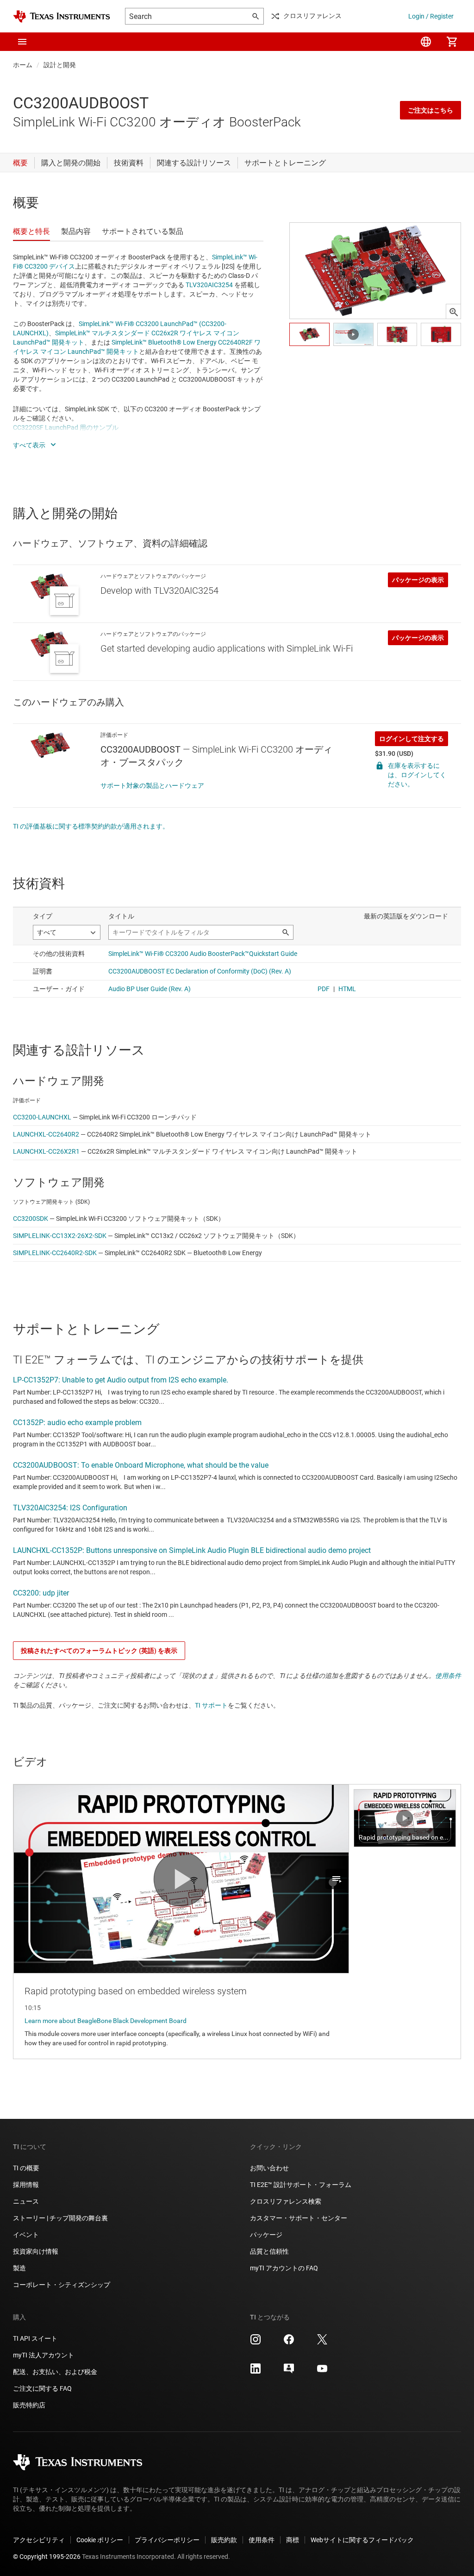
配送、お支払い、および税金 (55, 2372)
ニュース (26, 2201)
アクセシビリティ (39, 2540)
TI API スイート (35, 2338)
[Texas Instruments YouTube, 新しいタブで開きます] (322, 2372)
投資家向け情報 (36, 2251)
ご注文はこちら (430, 110)
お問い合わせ (269, 2168)
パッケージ (266, 2235)
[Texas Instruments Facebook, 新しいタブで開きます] (289, 2343)
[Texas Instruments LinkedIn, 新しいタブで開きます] (256, 2372)
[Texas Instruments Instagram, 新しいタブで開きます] (256, 2343)
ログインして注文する (412, 739)
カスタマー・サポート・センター (299, 2218)
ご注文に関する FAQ (42, 2388)
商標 (293, 2540)
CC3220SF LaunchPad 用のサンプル (66, 427)
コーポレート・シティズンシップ (62, 2285)
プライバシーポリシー (167, 2540)
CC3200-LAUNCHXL (42, 1117)
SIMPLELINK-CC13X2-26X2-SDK (60, 1236)
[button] (22, 42)
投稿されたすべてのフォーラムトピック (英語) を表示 (99, 1651)
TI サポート (211, 1705)
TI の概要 (26, 2168)
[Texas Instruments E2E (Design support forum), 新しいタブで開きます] (289, 2372)
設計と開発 (60, 65)
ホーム (23, 65)
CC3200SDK (31, 1219)
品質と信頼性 (269, 2251)
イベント (26, 2235)
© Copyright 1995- (47, 2557)
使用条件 (448, 1676)
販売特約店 (29, 2405)
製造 (19, 2268)
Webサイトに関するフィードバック (362, 2540)
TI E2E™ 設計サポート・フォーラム (301, 2185)
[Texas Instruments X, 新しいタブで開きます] (322, 2343)
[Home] (62, 16)
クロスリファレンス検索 (286, 2201)
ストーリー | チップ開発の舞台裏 (60, 2218)
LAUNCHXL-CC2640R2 (46, 1134)
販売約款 (224, 2540)
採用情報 (26, 2185)
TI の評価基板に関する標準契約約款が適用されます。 (91, 826)
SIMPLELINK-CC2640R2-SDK (55, 1253)
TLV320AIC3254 (209, 285)
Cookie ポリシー (100, 2540)
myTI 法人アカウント (44, 2355)
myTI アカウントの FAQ (284, 2268)
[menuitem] (426, 42)
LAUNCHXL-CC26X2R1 (46, 1151)
